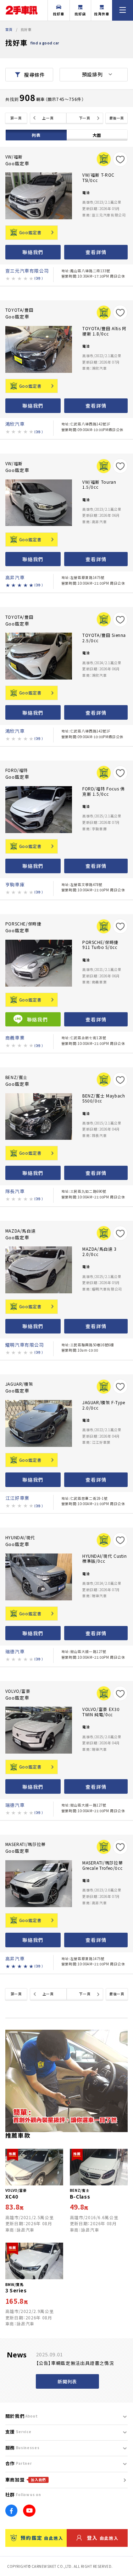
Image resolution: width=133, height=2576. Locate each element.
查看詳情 (96, 252)
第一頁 (16, 118)
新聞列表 (67, 2381)
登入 (103, 2538)
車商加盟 (26, 2480)
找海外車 (102, 14)
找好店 (80, 14)
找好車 (59, 14)
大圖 (97, 135)
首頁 (9, 29)
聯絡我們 (33, 252)
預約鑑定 (42, 2538)
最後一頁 (117, 118)
